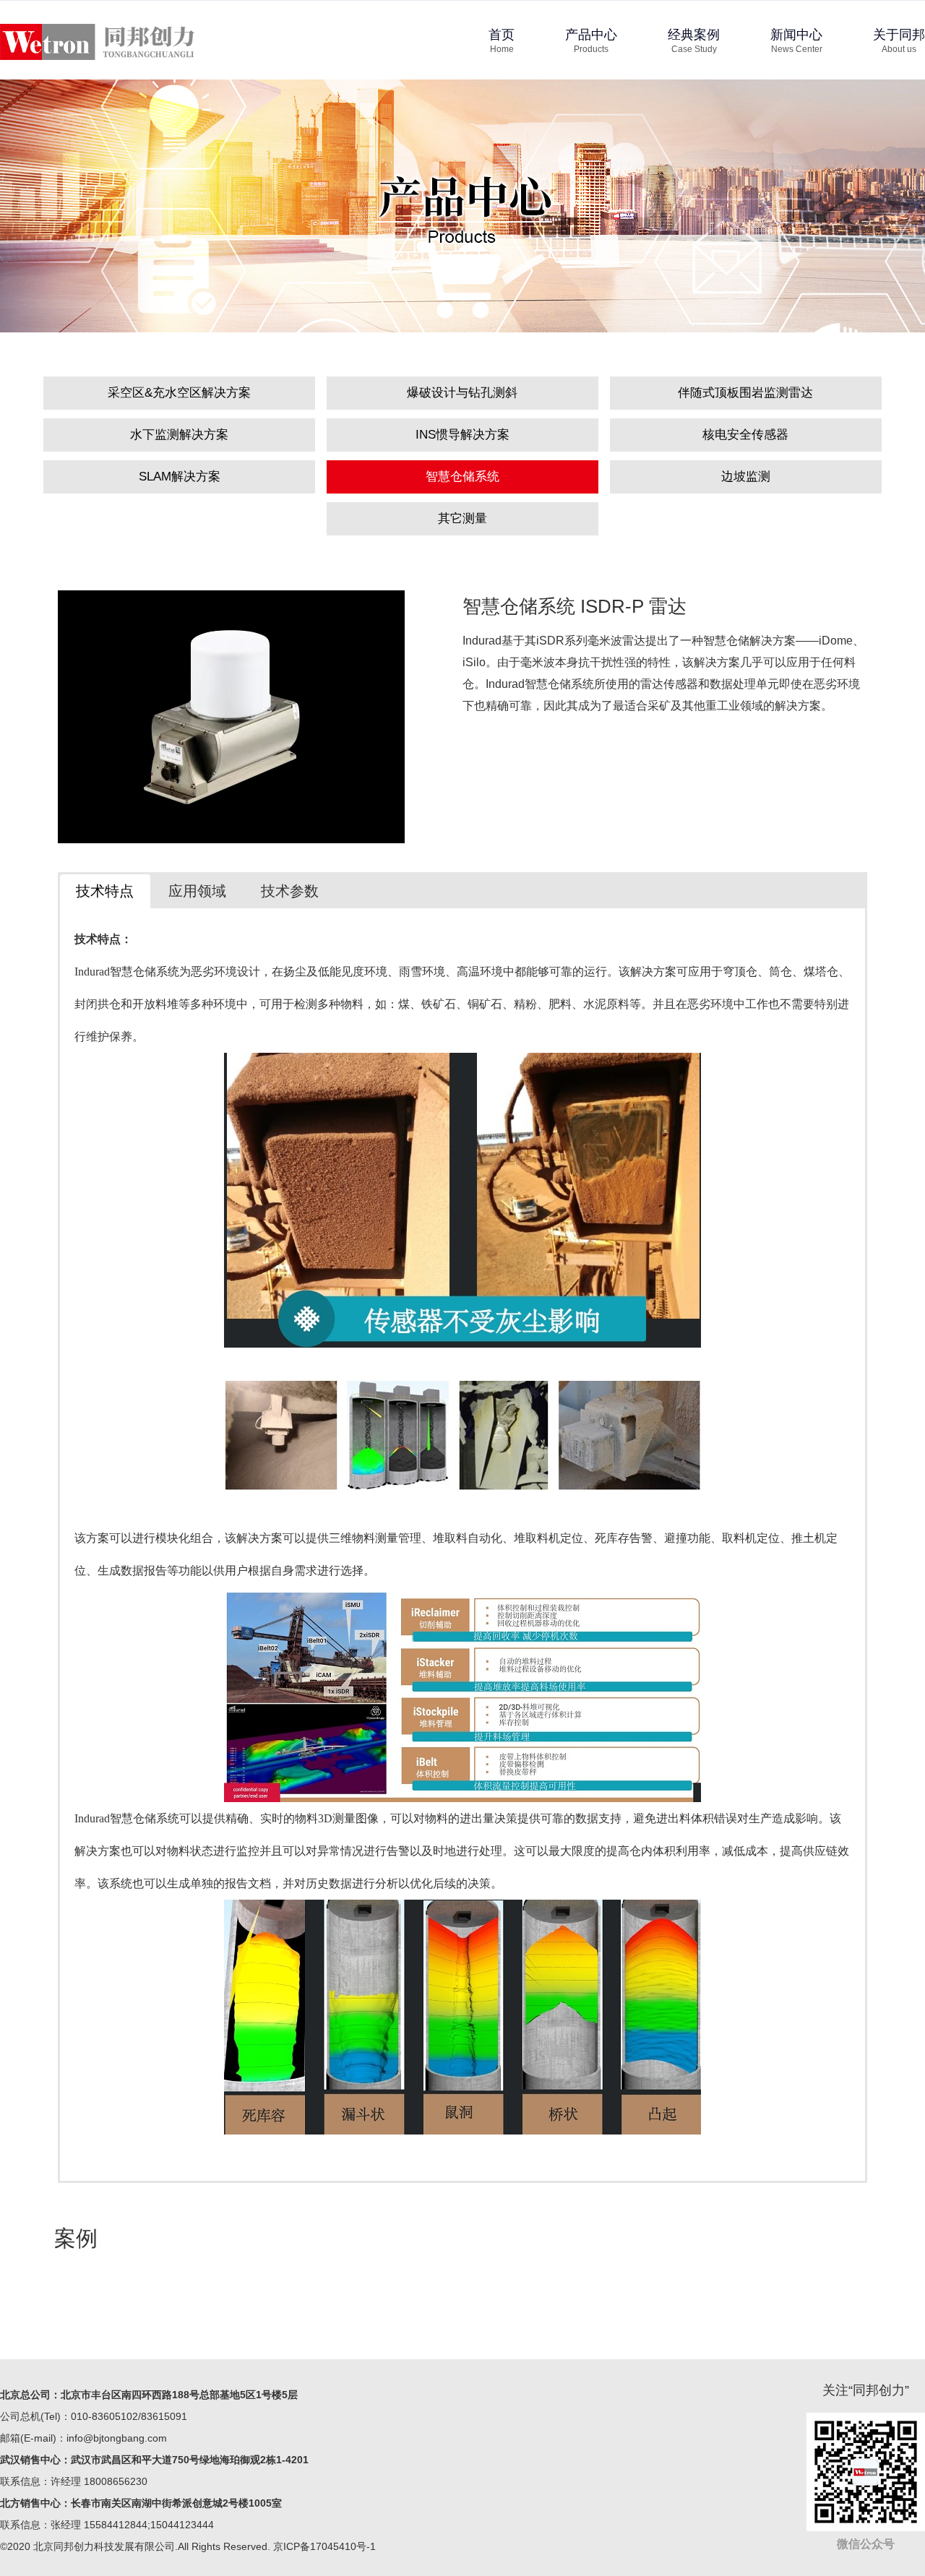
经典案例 (694, 41)
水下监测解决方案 (179, 435)
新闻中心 (796, 41)
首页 (502, 41)
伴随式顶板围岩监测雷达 (745, 393)
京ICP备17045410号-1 (324, 2546)
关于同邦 (899, 41)
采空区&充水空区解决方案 (179, 393)
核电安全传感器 (745, 435)
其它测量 (462, 518)
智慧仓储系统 (462, 477)
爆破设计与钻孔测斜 (462, 393)
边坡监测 (746, 477)
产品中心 (591, 41)
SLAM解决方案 (180, 477)
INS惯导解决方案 (462, 435)
